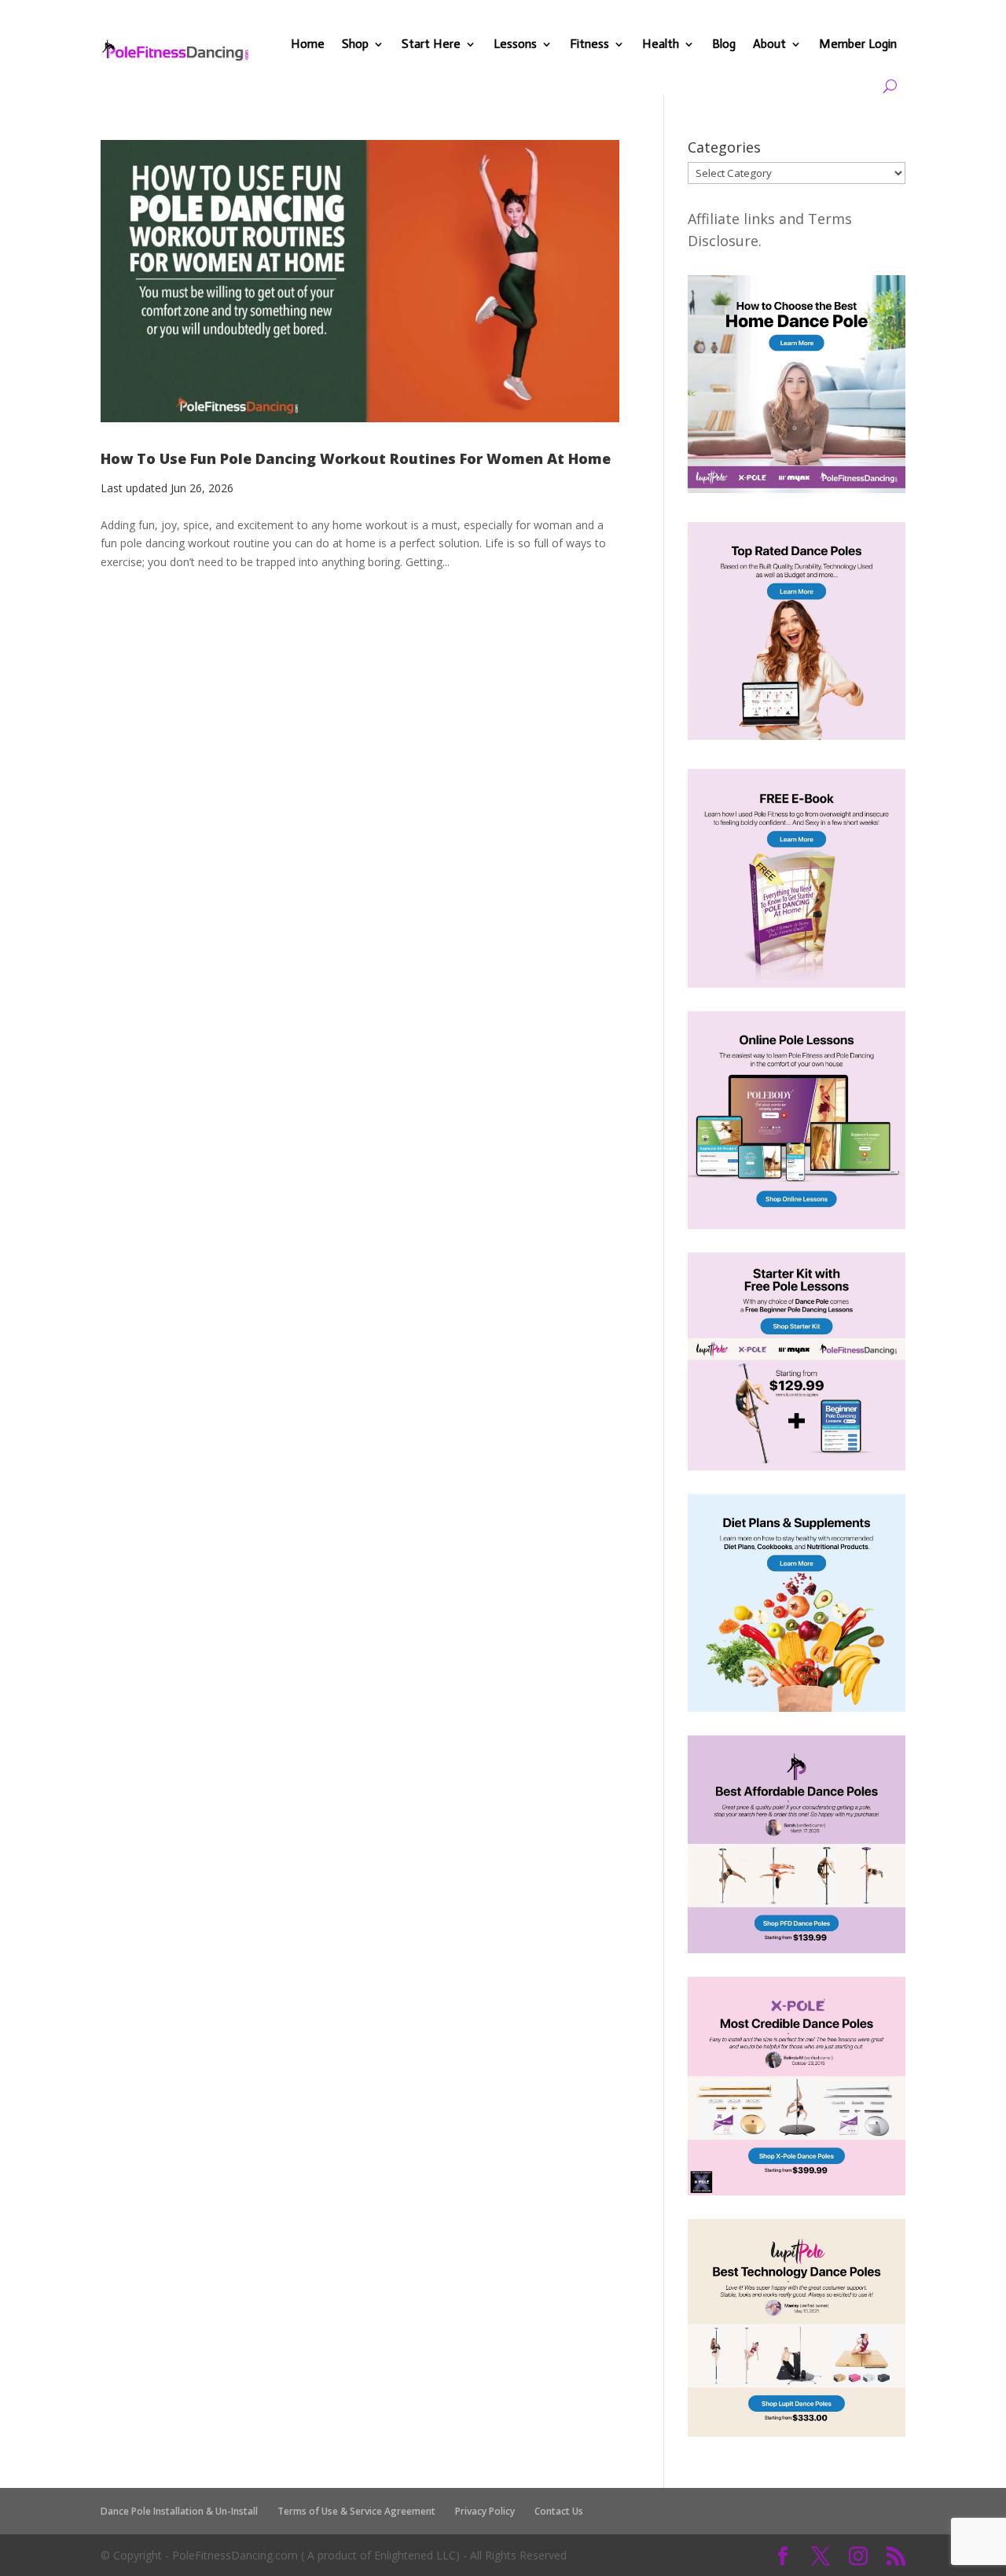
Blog (724, 44)
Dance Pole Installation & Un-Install (179, 2511)
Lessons (515, 44)
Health (661, 44)
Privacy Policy (485, 2511)
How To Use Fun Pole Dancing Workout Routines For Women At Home (356, 458)
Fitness (589, 44)
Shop (355, 44)
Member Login (858, 44)
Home (308, 44)
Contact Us (559, 2511)
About (769, 44)
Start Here (431, 44)
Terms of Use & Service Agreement (356, 2511)
